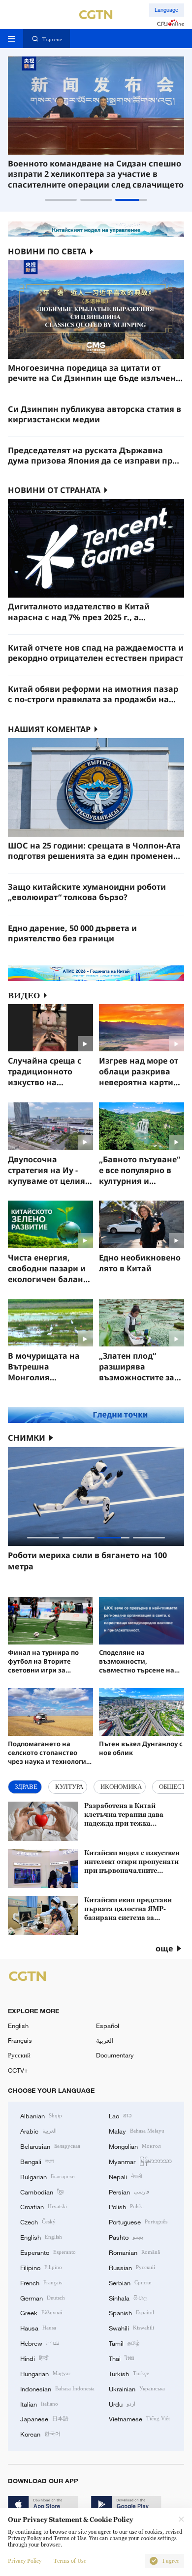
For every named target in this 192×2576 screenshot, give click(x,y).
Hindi (34, 2358)
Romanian (134, 2252)
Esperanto (48, 2252)
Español (108, 2026)
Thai (122, 2358)
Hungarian (45, 2373)
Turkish (129, 2373)
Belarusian (50, 2146)
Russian (132, 2267)
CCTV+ (18, 2070)
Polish (126, 2206)
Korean (40, 2434)
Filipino (41, 2267)
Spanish (131, 2312)
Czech (38, 2221)
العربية (105, 2040)
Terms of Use (70, 2561)
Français (20, 2040)
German (43, 2298)
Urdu (122, 2404)
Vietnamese (139, 2418)
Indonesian (57, 2388)
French (41, 2282)
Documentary (115, 2055)
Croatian (44, 2206)
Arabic (38, 2131)
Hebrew (40, 2343)
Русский (19, 2055)
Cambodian (42, 2192)
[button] (61, 200)
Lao (120, 2115)
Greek (41, 2312)
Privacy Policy (25, 2561)
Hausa (38, 2328)
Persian (129, 2192)
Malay (137, 2131)
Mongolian (135, 2146)
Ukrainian (137, 2388)
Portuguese (138, 2221)
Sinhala (128, 2298)
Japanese (44, 2418)
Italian (39, 2404)
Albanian (41, 2115)
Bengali (37, 2161)
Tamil (124, 2343)
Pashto (126, 2237)
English (18, 2026)
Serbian (130, 2282)
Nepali (125, 2176)
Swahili (131, 2328)
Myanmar (140, 2161)
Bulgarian (48, 2176)
